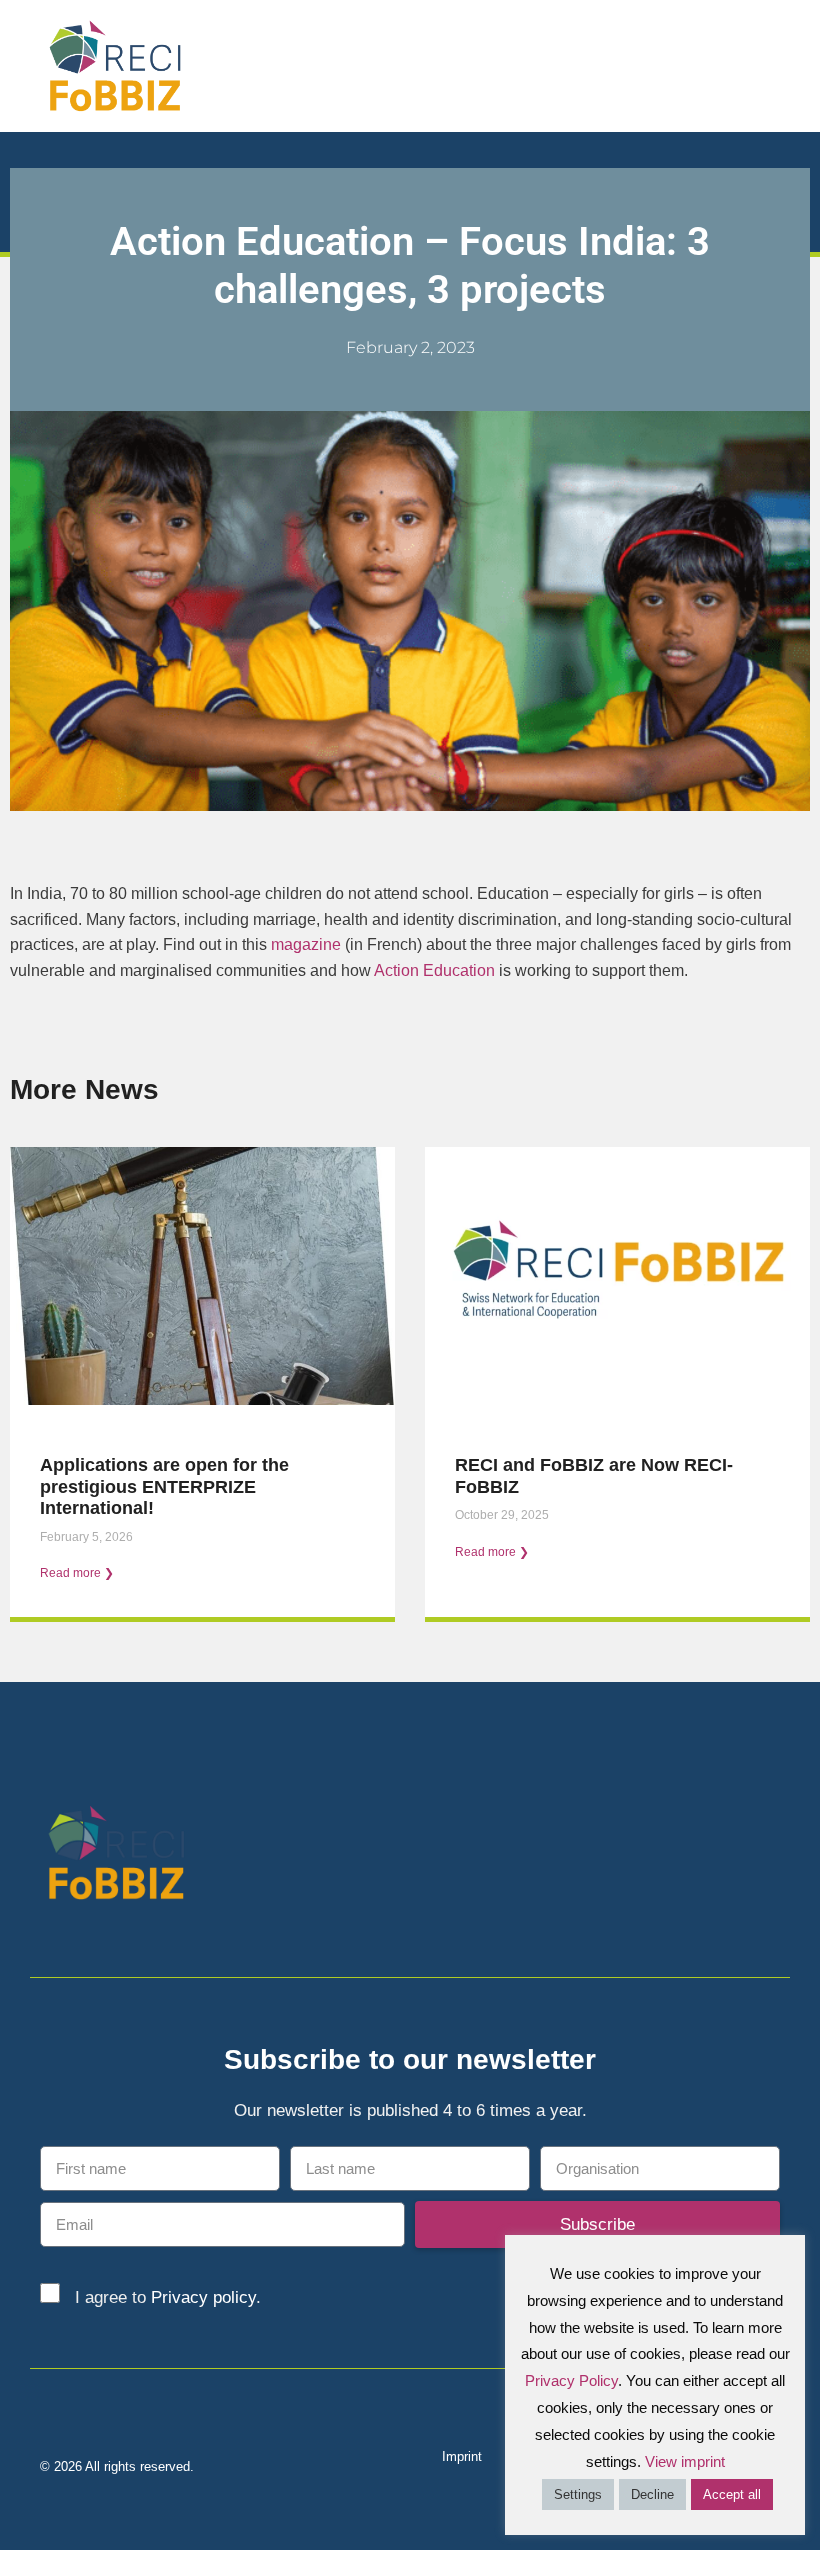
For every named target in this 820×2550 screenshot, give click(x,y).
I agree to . (168, 2297)
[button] (791, 65)
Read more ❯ (77, 1573)
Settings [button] (578, 2494)
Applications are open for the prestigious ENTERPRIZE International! (164, 1486)
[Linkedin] (732, 1857)
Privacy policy (203, 2297)
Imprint (462, 2456)
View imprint (685, 2461)
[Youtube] (767, 1857)
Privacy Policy (571, 2380)
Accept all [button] (732, 2494)
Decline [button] (652, 2494)
